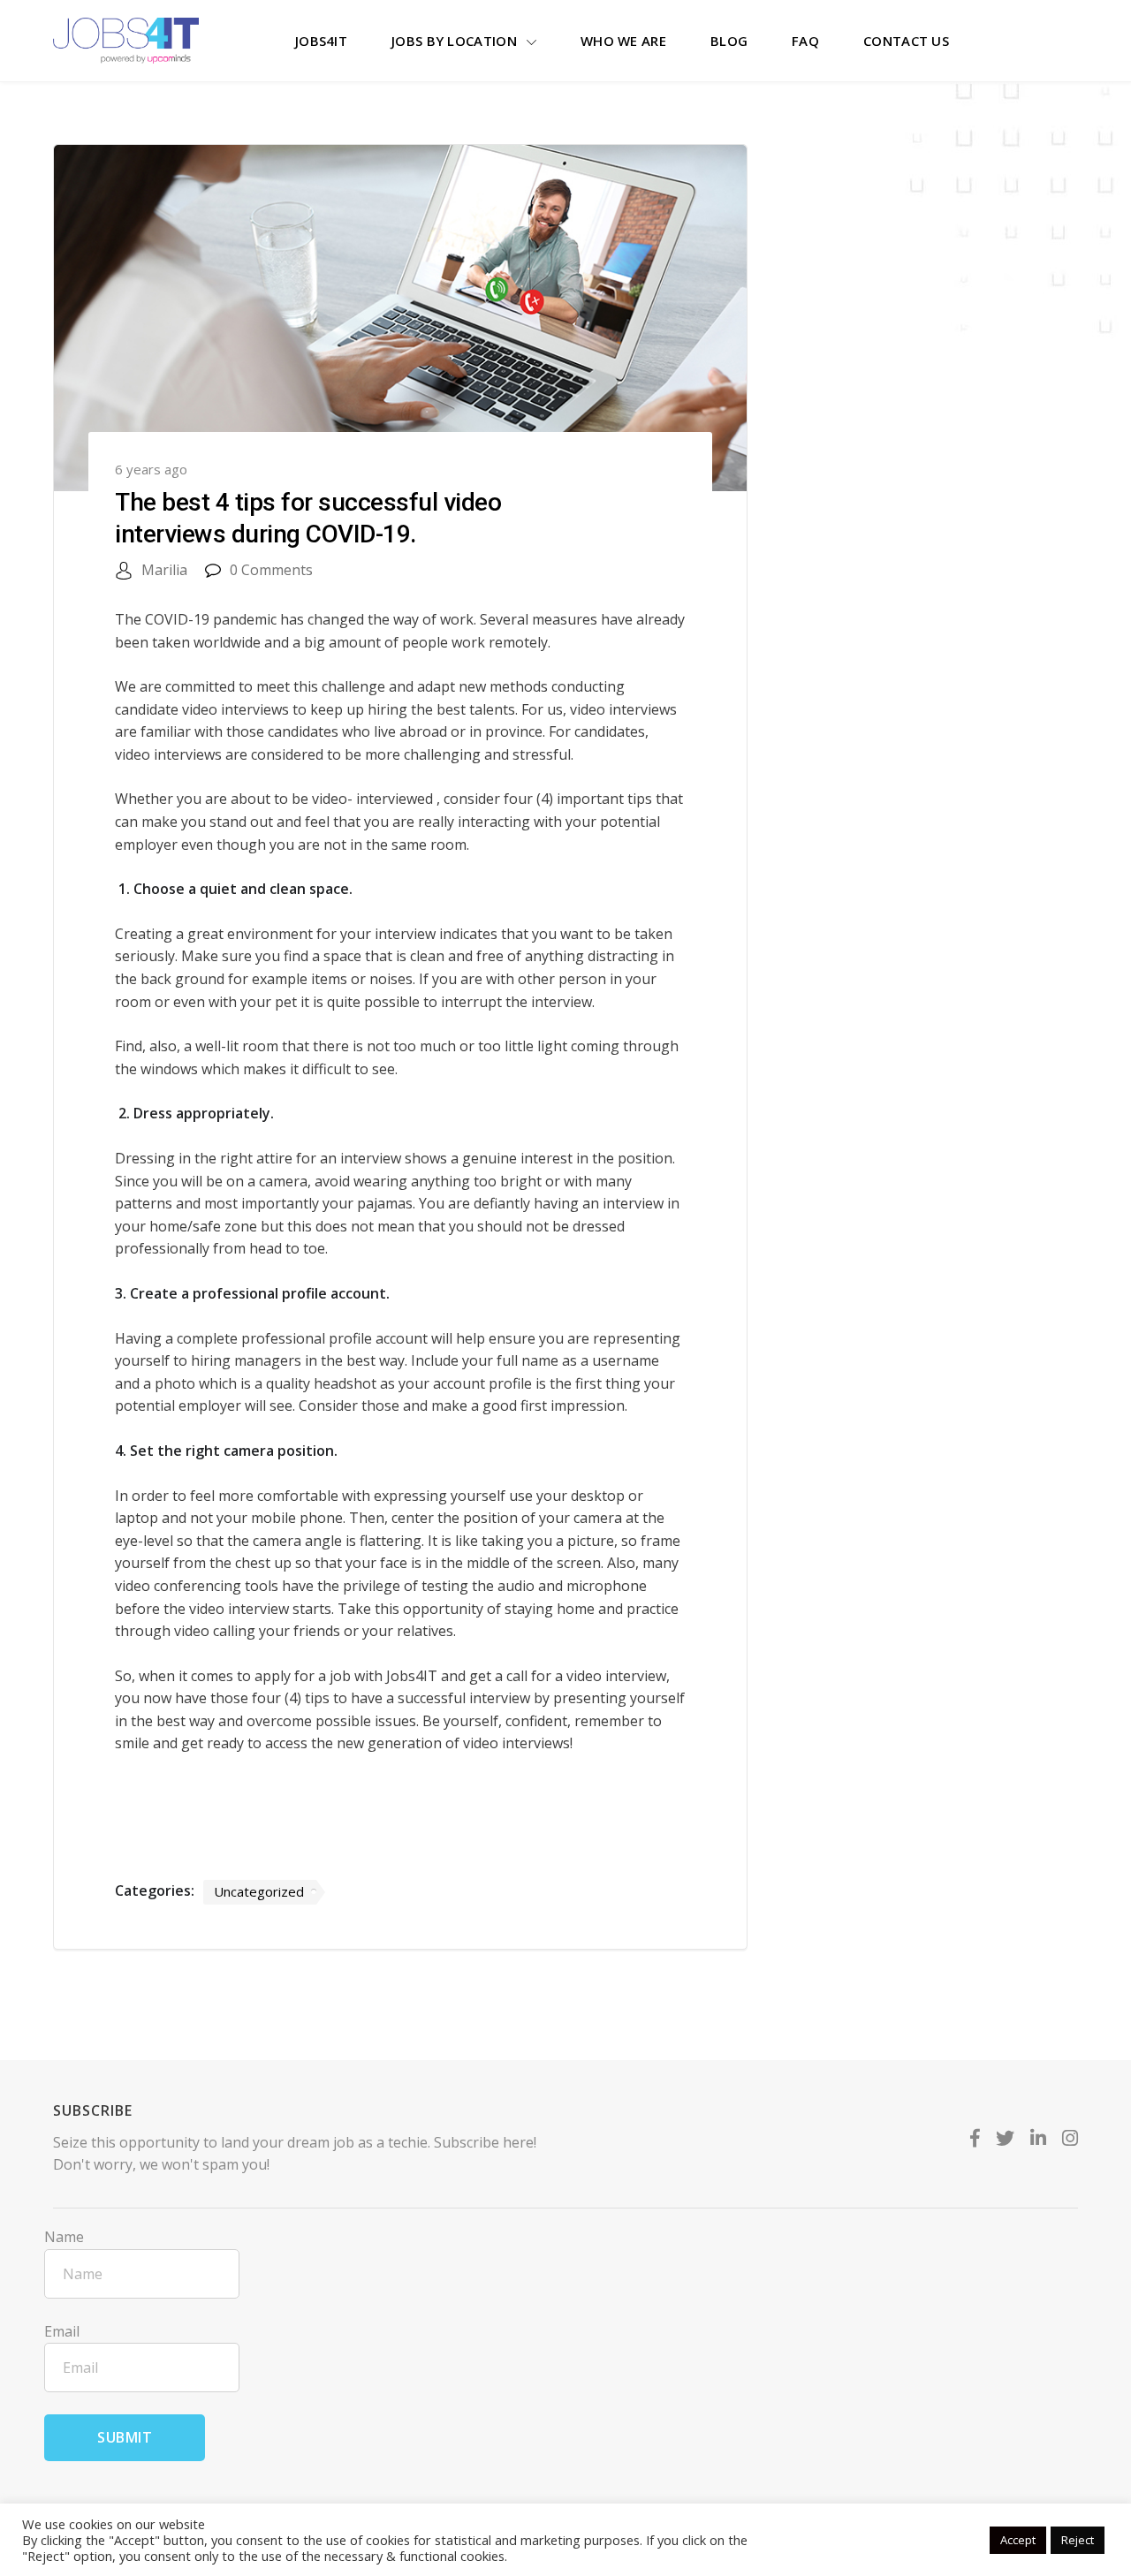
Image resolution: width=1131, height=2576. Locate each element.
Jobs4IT (321, 41)
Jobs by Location (454, 41)
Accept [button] (1018, 2540)
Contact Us (906, 41)
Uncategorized (259, 1891)
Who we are (623, 41)
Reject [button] (1078, 2540)
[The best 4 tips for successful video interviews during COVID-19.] (400, 322)
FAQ (805, 41)
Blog (729, 41)
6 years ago (151, 469)
